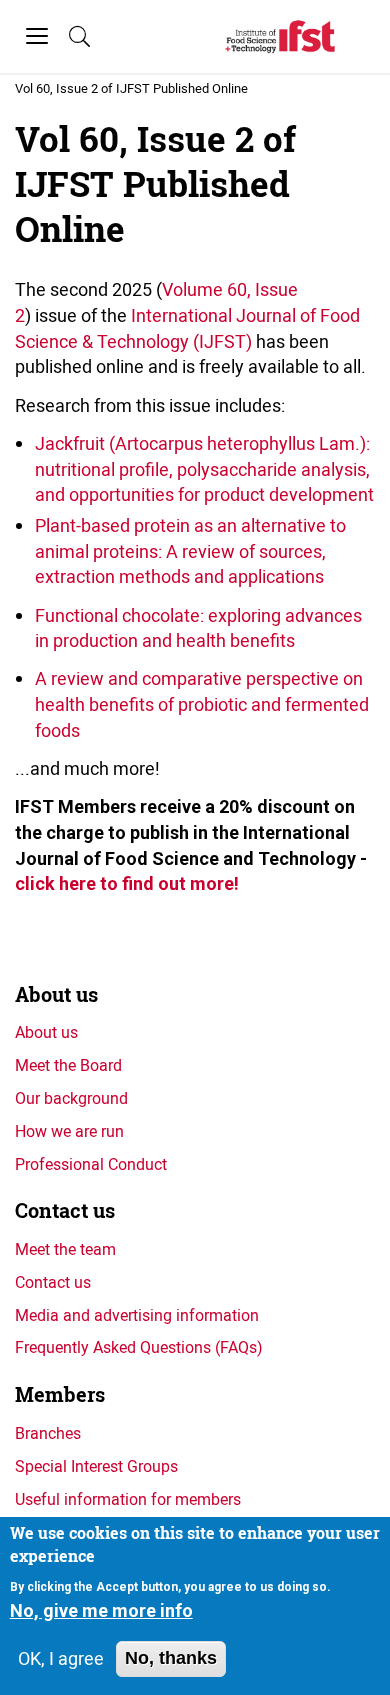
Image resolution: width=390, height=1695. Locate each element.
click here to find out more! (127, 883)
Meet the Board (68, 1065)
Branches (48, 1433)
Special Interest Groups (96, 1466)
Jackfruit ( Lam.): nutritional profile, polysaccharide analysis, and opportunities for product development (204, 468)
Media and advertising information (137, 1315)
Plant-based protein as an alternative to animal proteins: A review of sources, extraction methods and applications (190, 550)
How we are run (69, 1131)
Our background (71, 1098)
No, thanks (171, 1658)
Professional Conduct (91, 1164)
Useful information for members (128, 1499)
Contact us (65, 1210)
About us (56, 994)
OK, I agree (61, 1658)
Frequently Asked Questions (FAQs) (139, 1347)
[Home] (280, 36)
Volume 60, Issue (230, 289)
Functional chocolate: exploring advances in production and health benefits (198, 628)
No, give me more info (101, 1610)
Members (60, 1394)
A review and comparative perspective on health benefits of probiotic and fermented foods (202, 703)
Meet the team (65, 1249)
